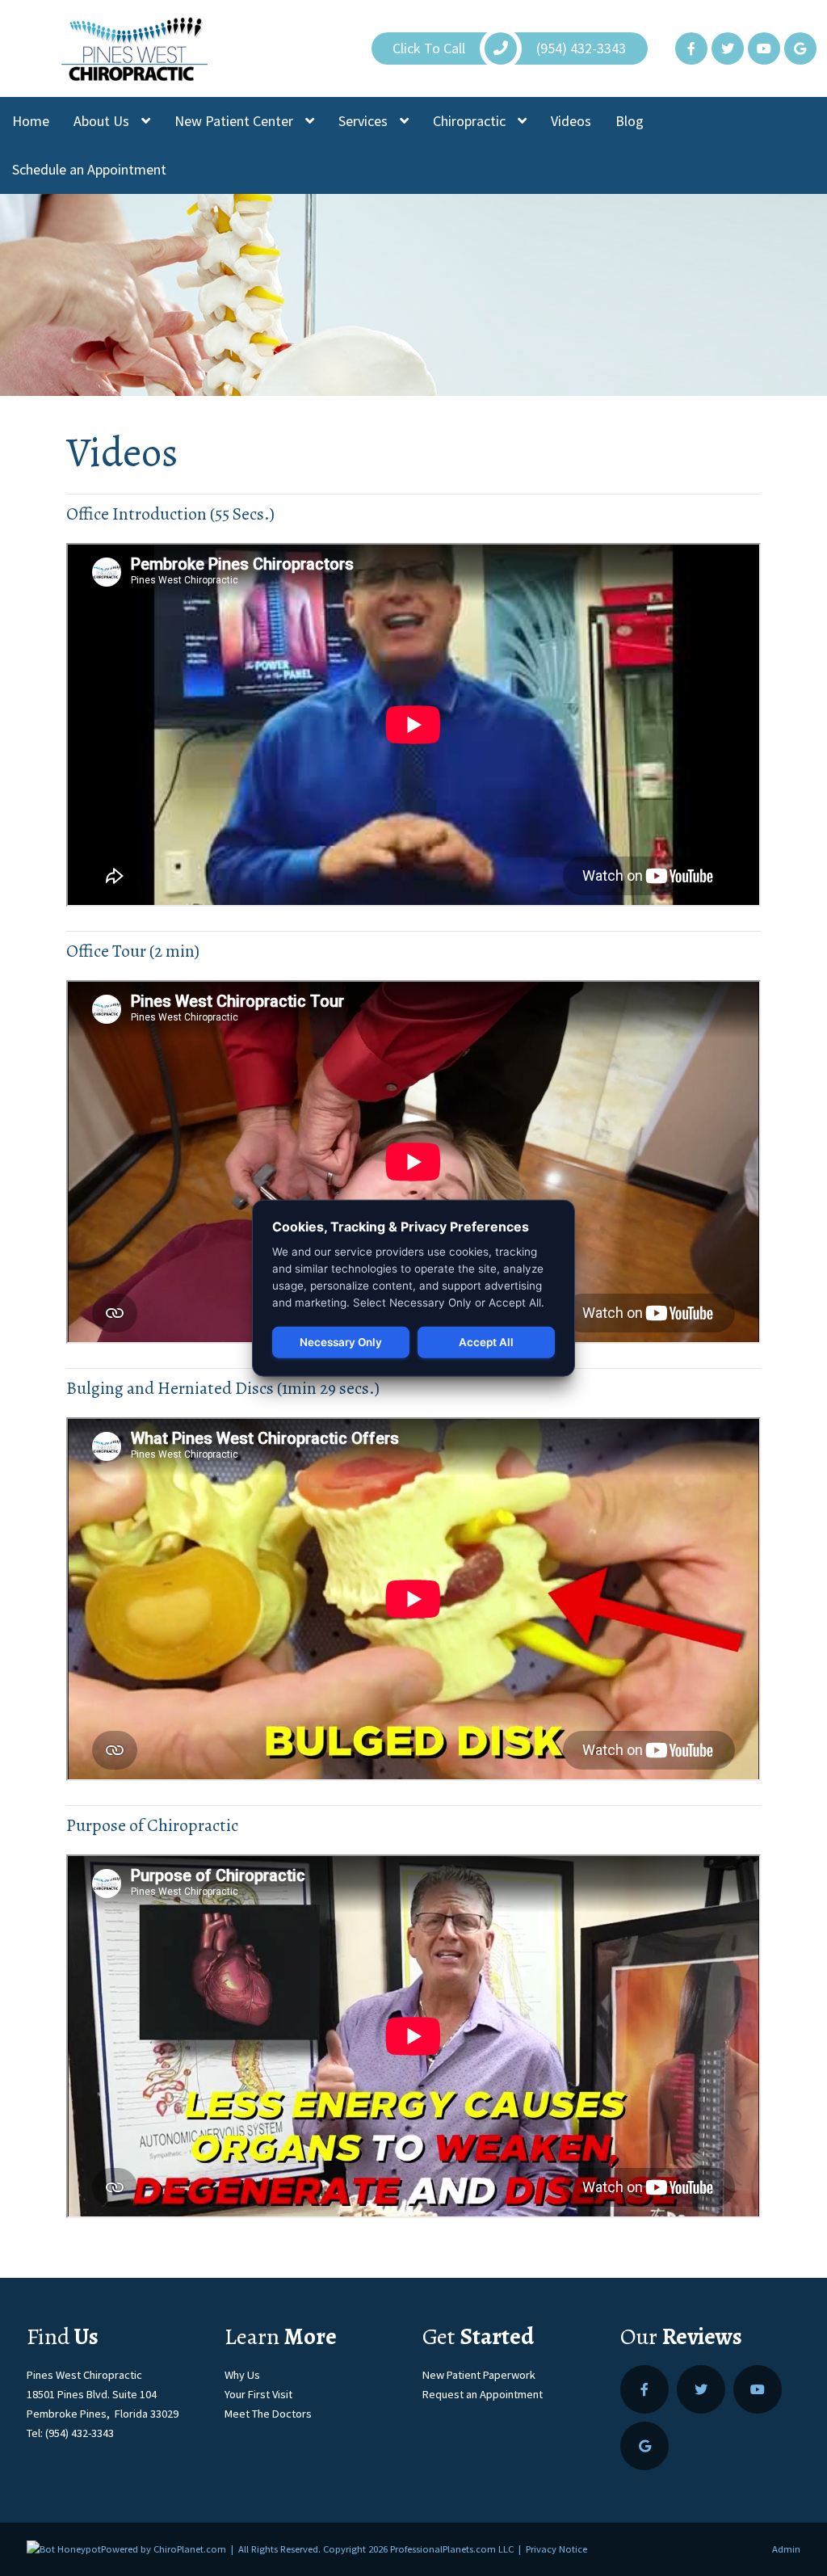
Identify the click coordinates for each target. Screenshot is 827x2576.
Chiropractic (471, 121)
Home (31, 121)
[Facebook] (691, 48)
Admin (786, 2549)
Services (365, 121)
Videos (571, 121)
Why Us (242, 2375)
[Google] (800, 48)
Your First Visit (258, 2394)
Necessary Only (341, 1342)
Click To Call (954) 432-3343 (509, 48)
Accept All (486, 1342)
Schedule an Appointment (89, 169)
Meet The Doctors (268, 2414)
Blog (630, 121)
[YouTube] (764, 48)
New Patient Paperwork (479, 2375)
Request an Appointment (483, 2394)
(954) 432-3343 (80, 2433)
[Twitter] (728, 48)
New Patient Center (235, 121)
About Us (103, 121)
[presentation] (64, 2549)
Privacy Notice (556, 2549)
